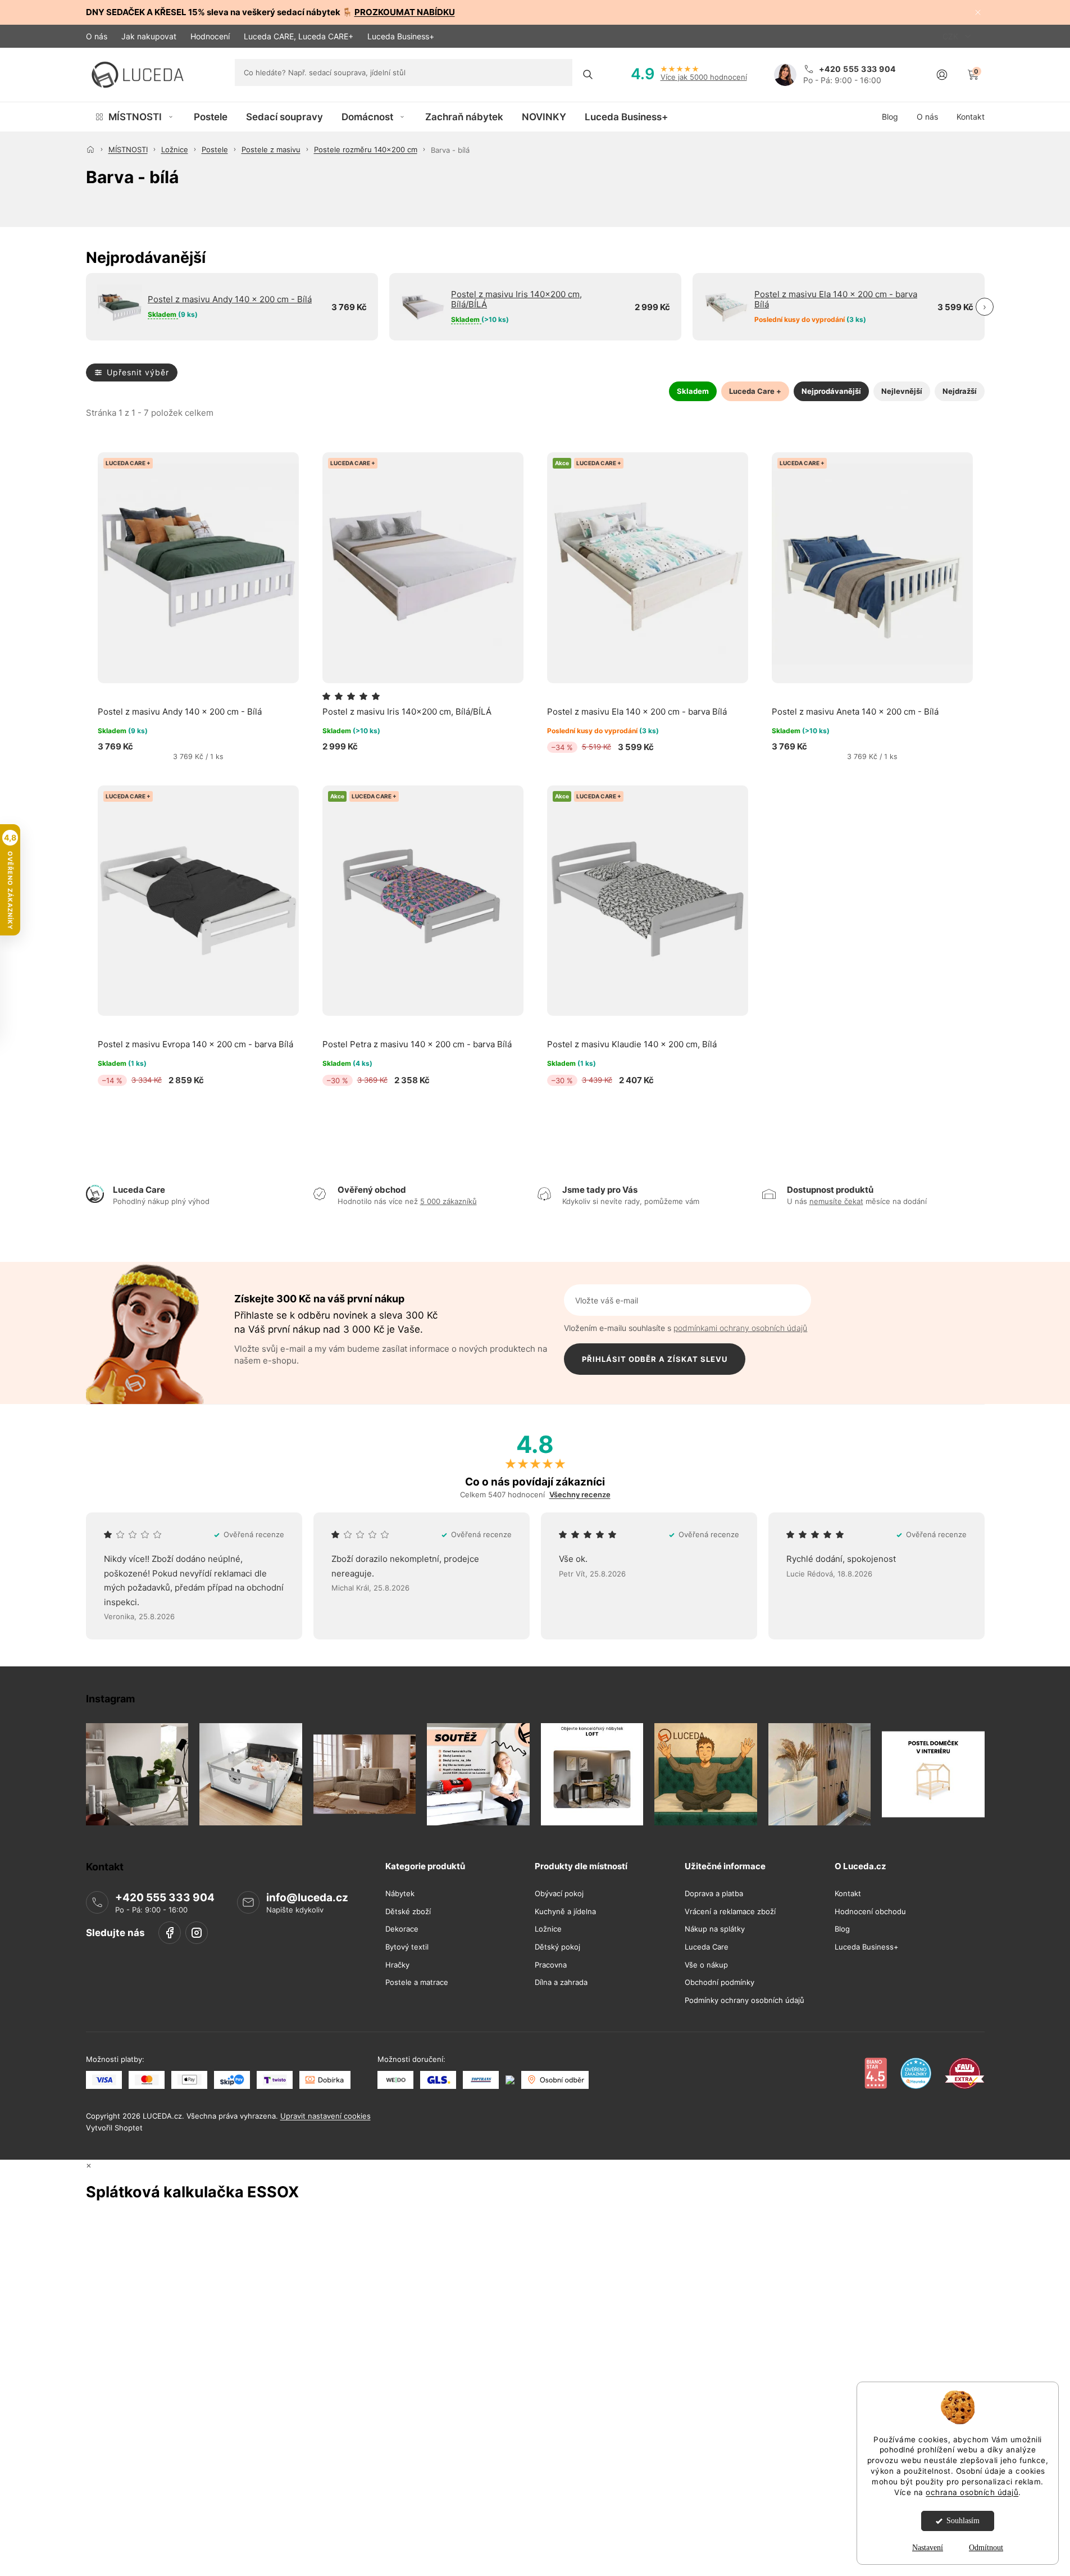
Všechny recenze (580, 1495)
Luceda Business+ (401, 36)
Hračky (397, 1964)
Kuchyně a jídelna (565, 1912)
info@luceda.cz (307, 1898)
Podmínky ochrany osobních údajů (745, 2000)
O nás (97, 36)
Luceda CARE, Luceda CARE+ (299, 36)
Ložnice (548, 1929)
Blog (842, 1929)
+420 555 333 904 (165, 1898)
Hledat (588, 75)
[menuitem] (135, 117)
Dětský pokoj (557, 1947)
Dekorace (402, 1929)
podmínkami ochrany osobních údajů (740, 1328)
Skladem (693, 391)
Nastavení (928, 2548)
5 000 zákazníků (449, 1201)
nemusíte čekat (836, 1201)
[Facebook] (170, 1933)
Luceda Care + (755, 391)
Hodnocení (210, 36)
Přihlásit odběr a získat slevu (655, 1359)
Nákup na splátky (715, 1929)
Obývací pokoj (559, 1894)
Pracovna (551, 1964)
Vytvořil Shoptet (114, 2128)
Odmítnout (986, 2548)
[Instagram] (197, 1933)
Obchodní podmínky (720, 1982)
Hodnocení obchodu (870, 1912)
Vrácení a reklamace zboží (730, 1912)
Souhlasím (963, 2521)
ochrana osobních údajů (972, 2492)
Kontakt (848, 1894)
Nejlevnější (902, 391)
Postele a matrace (417, 1982)
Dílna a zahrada (561, 1982)
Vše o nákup (706, 1964)
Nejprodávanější (831, 391)
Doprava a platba (714, 1894)
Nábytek (400, 1894)
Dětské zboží (408, 1912)
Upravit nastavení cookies (325, 2116)
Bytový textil (407, 1947)
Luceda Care (707, 1947)
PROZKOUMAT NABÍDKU (405, 12)
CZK (951, 36)
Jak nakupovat (149, 36)
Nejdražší (960, 391)
